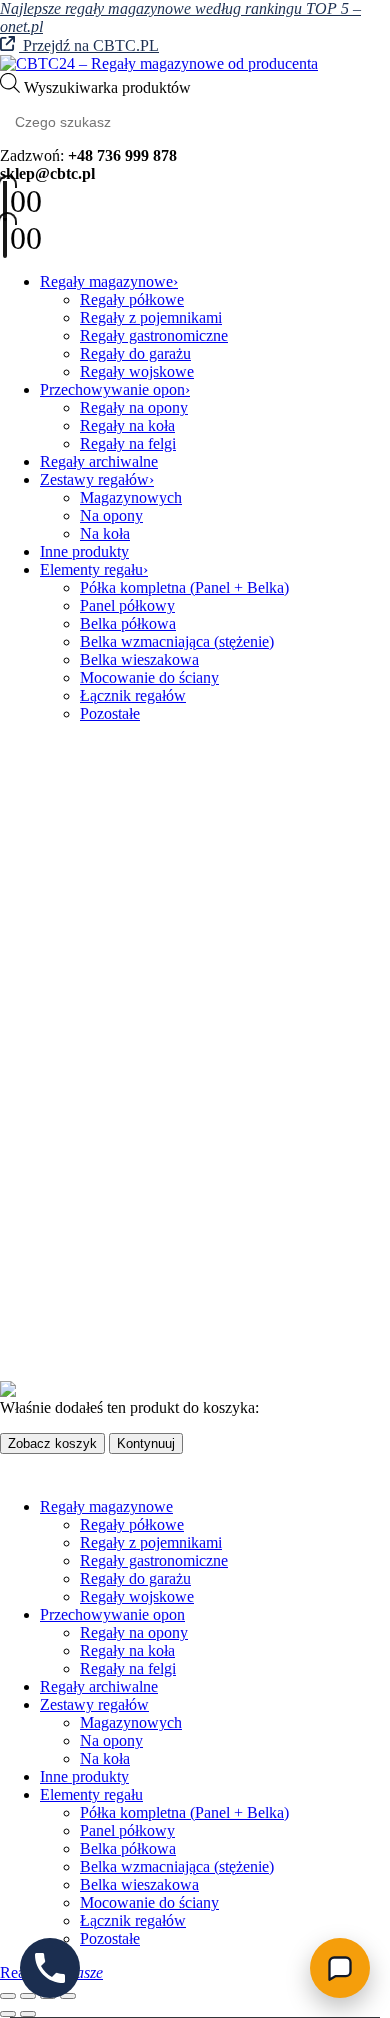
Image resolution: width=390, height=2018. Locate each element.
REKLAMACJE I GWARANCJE (150, 1180)
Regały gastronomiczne (154, 335)
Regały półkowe (132, 299)
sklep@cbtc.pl (134, 887)
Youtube (73, 959)
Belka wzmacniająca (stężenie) (177, 641)
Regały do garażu (135, 353)
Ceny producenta (94, 1283)
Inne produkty (84, 551)
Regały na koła (127, 425)
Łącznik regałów (133, 695)
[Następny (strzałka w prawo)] (28, 2014)
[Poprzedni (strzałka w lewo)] (8, 2014)
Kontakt (65, 1023)
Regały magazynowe (106, 281)
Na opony (111, 515)
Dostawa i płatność (100, 1216)
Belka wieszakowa (139, 659)
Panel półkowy (127, 605)
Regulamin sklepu (97, 1162)
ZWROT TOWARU (106, 1198)
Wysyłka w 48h (89, 1337)
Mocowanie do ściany (149, 677)
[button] (12, 1472)
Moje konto (76, 1041)
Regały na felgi (128, 443)
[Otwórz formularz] (340, 1968)
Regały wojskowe (137, 371)
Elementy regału (91, 569)
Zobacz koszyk (52, 1443)
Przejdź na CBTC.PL (89, 45)
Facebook (24, 959)
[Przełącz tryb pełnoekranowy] (28, 1996)
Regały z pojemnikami (151, 317)
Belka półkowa (128, 623)
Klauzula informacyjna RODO (137, 1144)
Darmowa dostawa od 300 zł (131, 1301)
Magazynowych (131, 497)
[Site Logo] (159, 63)
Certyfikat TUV (90, 1319)
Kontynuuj (146, 1443)
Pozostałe (110, 713)
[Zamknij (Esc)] (68, 1996)
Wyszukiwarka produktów (107, 87)
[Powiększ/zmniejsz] (8, 1996)
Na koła (105, 533)
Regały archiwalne (99, 461)
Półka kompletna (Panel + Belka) (184, 587)
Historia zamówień (99, 1059)
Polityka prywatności (106, 1126)
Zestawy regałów (94, 479)
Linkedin (120, 959)
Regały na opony (134, 407)
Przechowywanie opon (112, 389)
